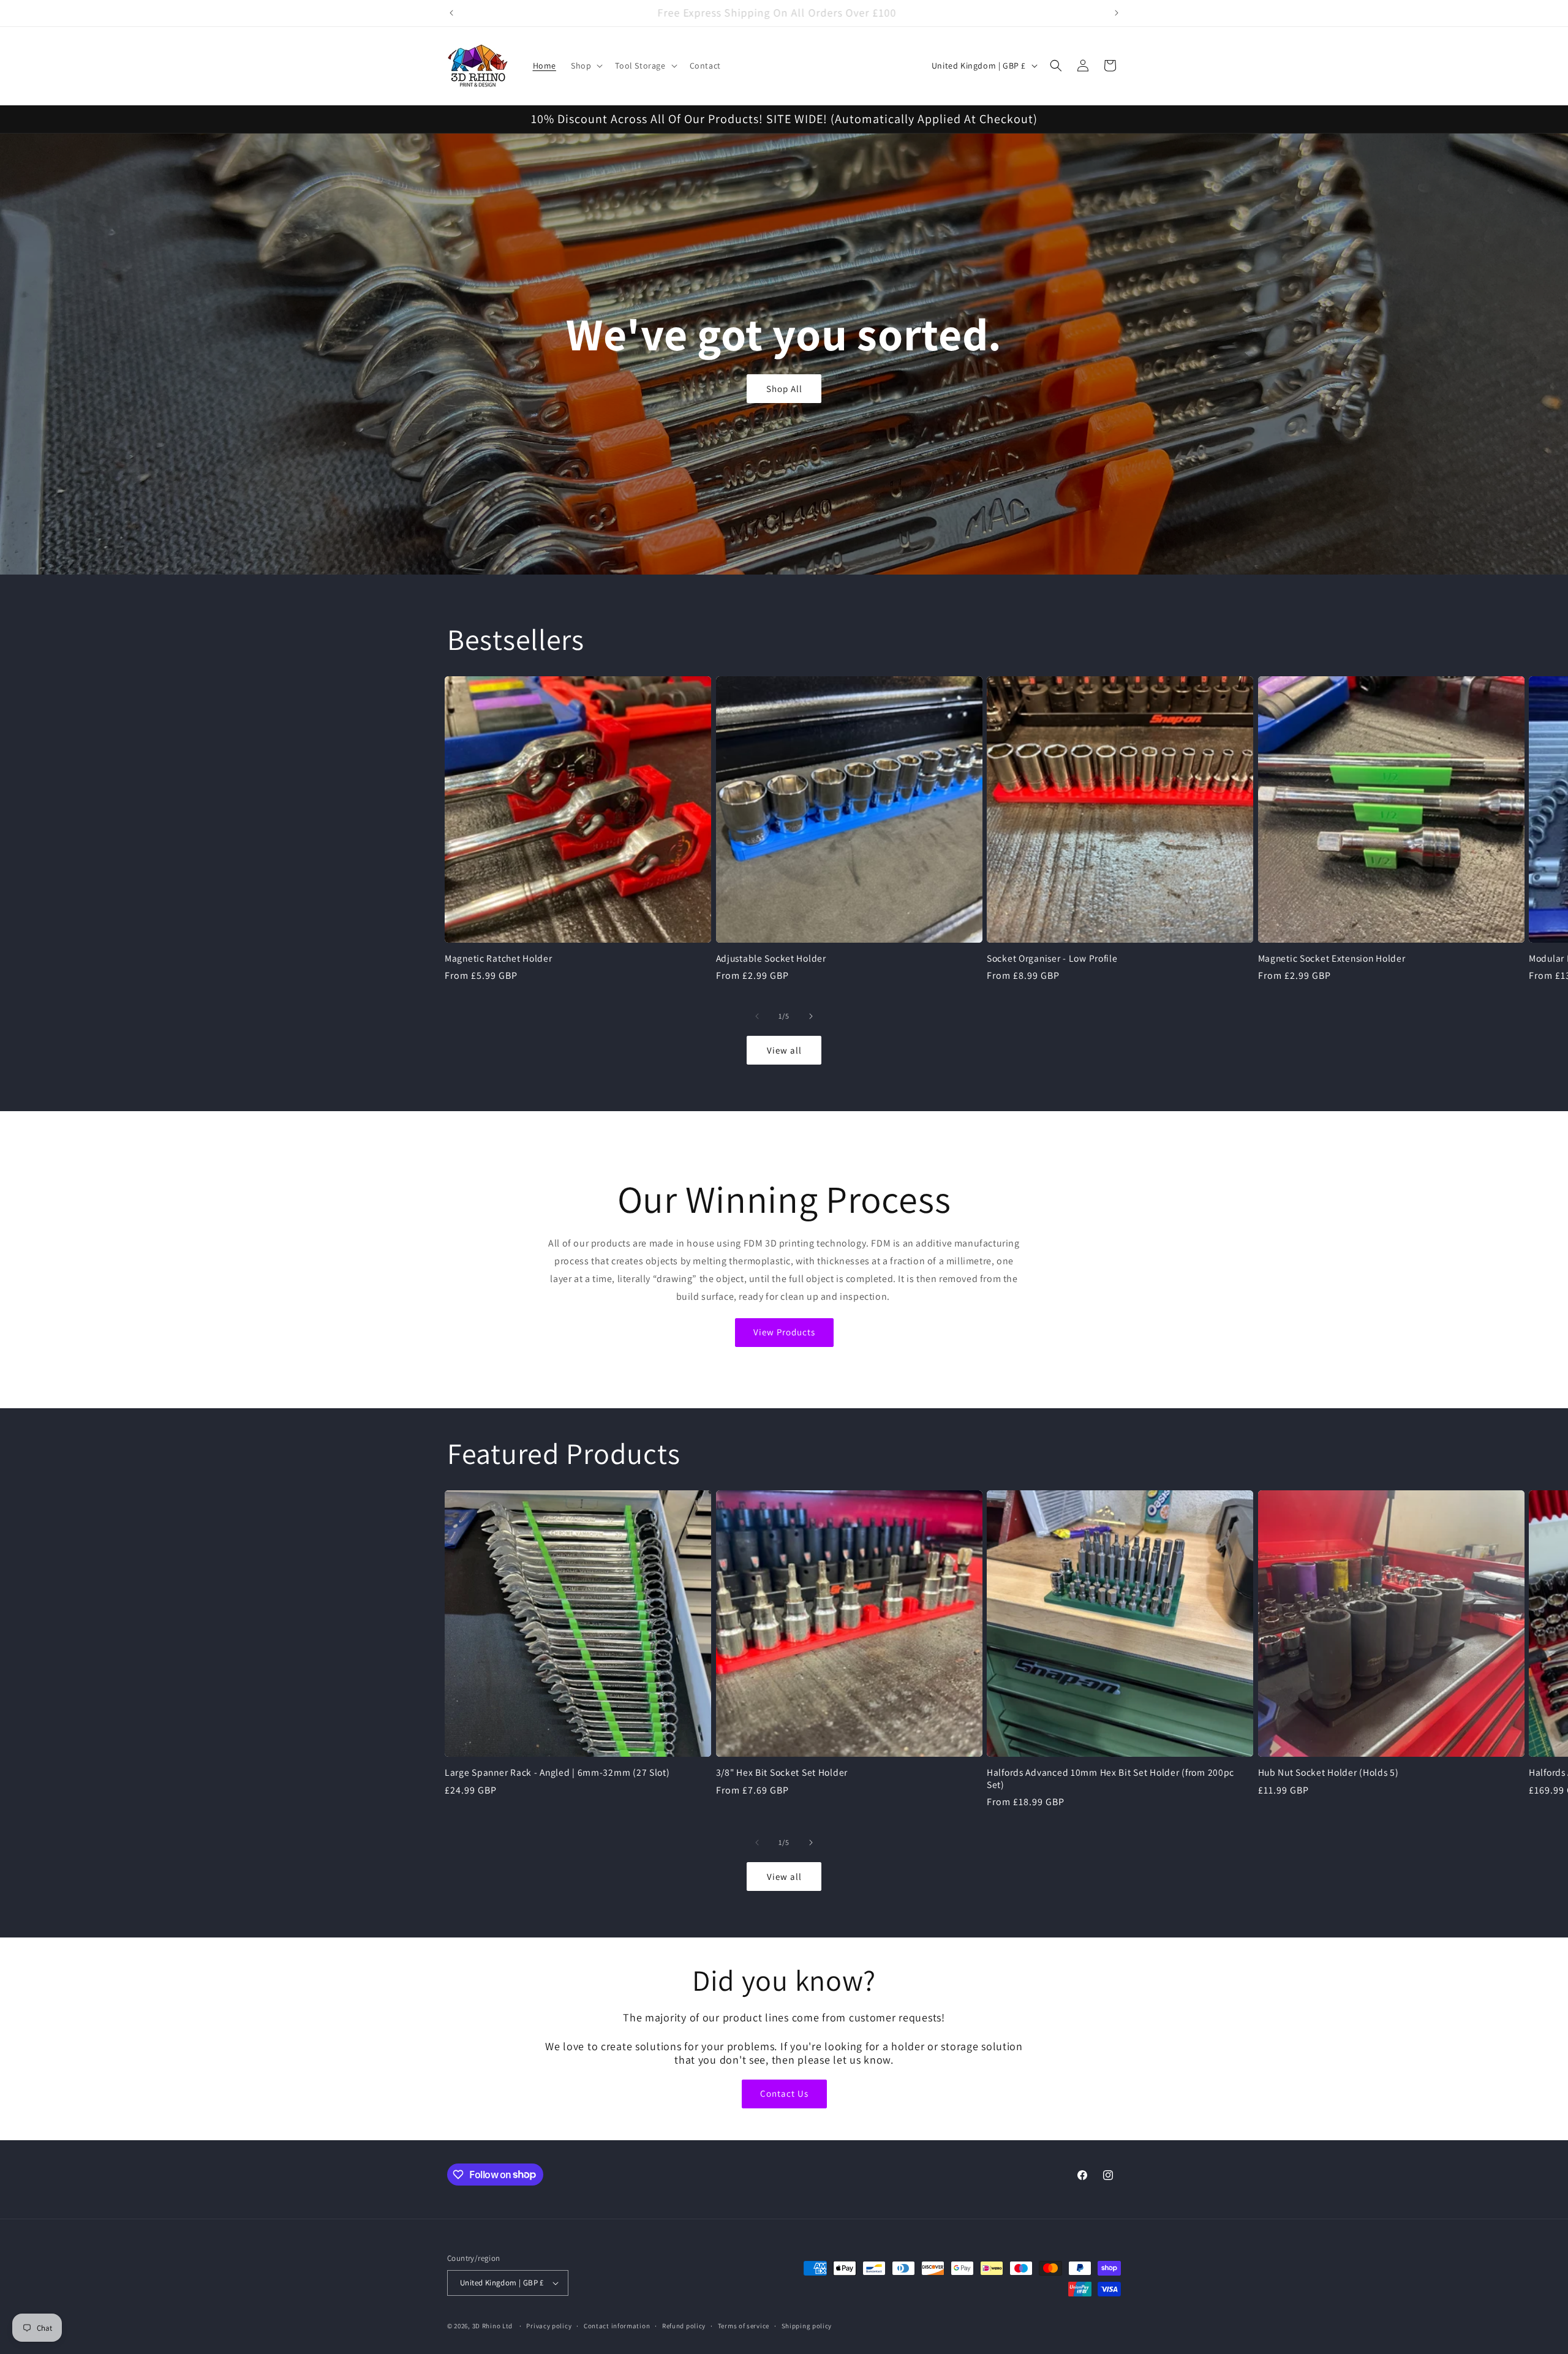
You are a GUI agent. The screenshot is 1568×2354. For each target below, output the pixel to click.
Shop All (784, 388)
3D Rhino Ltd (492, 2326)
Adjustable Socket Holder (771, 958)
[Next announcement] (1117, 13)
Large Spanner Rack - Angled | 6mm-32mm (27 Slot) (557, 1772)
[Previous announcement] (451, 13)
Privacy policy (549, 2326)
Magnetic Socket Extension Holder (1332, 958)
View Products (784, 1332)
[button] (586, 66)
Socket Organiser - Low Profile (1052, 958)
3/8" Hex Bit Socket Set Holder (782, 1772)
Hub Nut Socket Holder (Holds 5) (1329, 1772)
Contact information (617, 2326)
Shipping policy (807, 2326)
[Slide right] (811, 1016)
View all (784, 1050)
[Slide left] (757, 1016)
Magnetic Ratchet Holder (499, 958)
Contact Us (784, 2093)
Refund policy (684, 2326)
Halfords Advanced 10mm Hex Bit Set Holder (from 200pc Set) (1110, 1778)
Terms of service (744, 2326)
